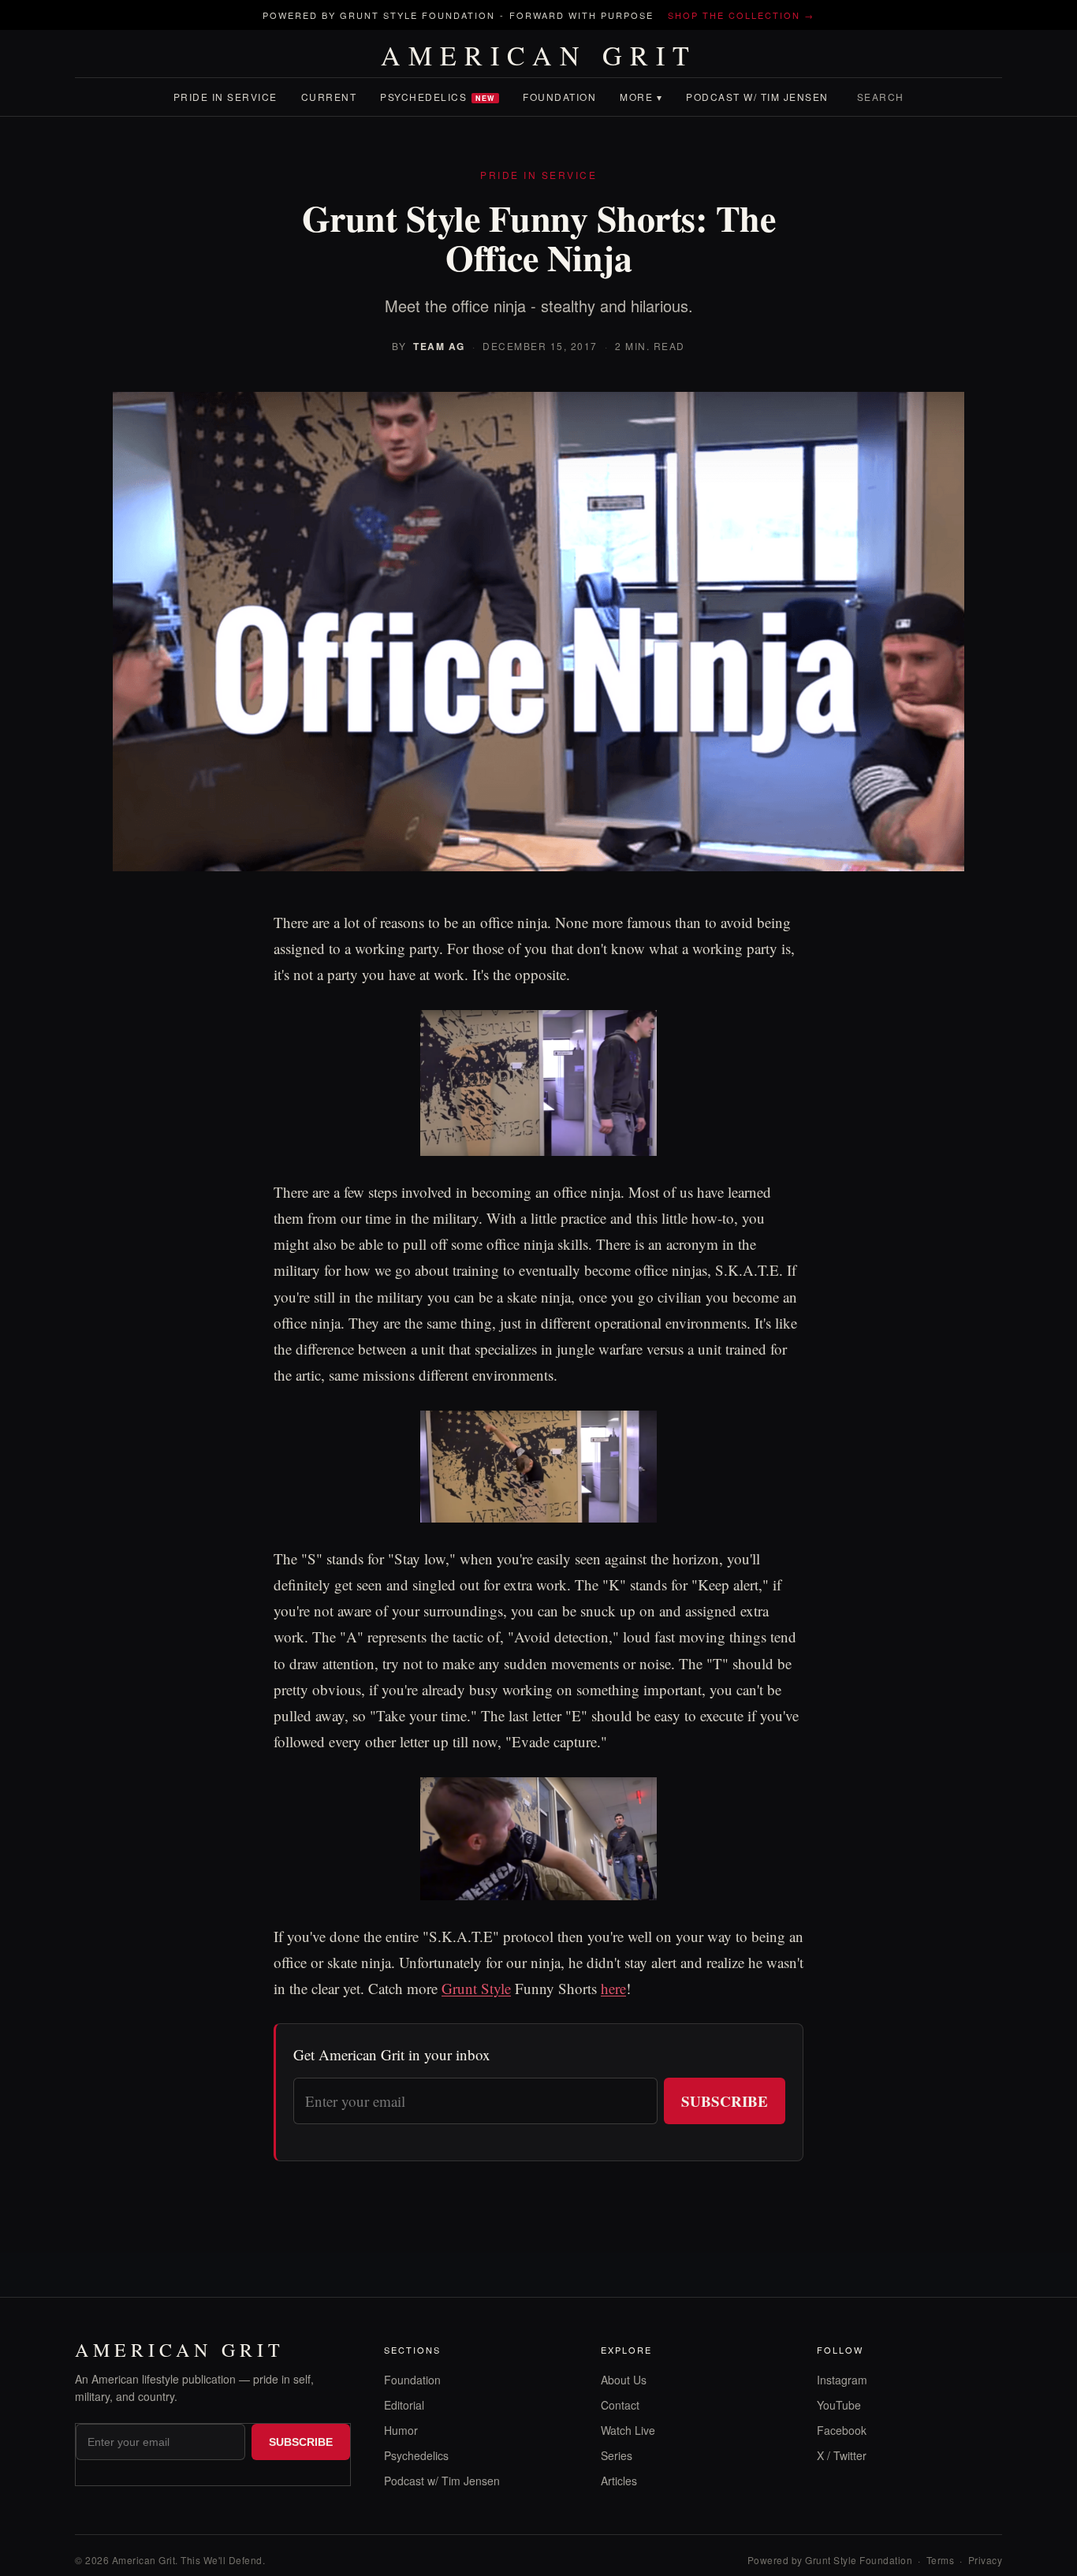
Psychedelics (438, 97)
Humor (401, 2430)
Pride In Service (225, 97)
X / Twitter (842, 2455)
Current (329, 97)
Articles (619, 2481)
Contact (620, 2405)
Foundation (559, 97)
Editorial (404, 2405)
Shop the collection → (741, 15)
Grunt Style (476, 1988)
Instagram (842, 2380)
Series (617, 2455)
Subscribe (725, 2101)
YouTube (839, 2405)
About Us (624, 2380)
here (613, 1988)
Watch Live (628, 2430)
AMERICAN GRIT (539, 55)
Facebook (842, 2430)
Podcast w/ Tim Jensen (757, 97)
